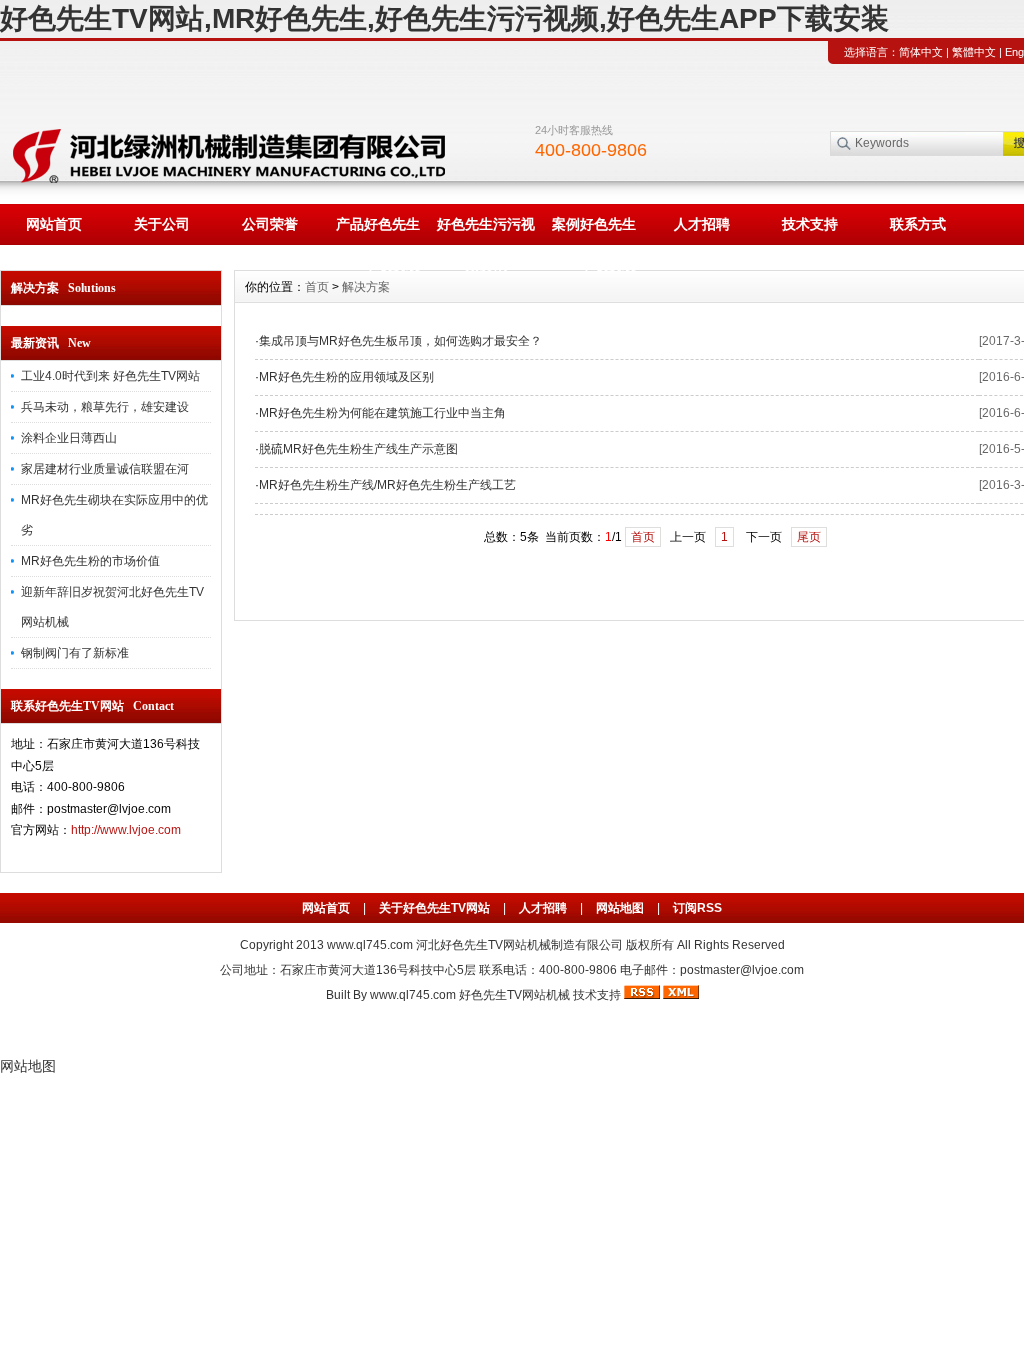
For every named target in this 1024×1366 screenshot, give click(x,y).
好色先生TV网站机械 (514, 995)
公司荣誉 (270, 224)
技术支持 (810, 224)
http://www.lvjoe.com (126, 830)
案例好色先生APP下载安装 (594, 230)
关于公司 (162, 224)
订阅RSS (697, 908)
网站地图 (620, 908)
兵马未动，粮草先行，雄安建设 (105, 407)
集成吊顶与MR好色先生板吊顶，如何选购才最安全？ (400, 341)
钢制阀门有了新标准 (75, 653)
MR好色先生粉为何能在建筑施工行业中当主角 (382, 413)
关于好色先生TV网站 (434, 908)
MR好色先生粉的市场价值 (90, 561)
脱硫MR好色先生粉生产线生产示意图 (358, 449)
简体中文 (921, 52)
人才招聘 (702, 224)
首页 (317, 287)
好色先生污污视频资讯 (486, 230)
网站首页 (54, 224)
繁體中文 (974, 52)
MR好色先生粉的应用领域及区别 (346, 377)
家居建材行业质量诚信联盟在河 (105, 469)
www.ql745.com (370, 945)
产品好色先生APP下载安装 (378, 230)
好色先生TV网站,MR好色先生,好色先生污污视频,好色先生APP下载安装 (444, 18)
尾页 (809, 537)
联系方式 (918, 224)
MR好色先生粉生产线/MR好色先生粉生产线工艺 (387, 485)
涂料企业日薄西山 (69, 438)
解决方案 (366, 287)
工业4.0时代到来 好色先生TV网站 (110, 376)
